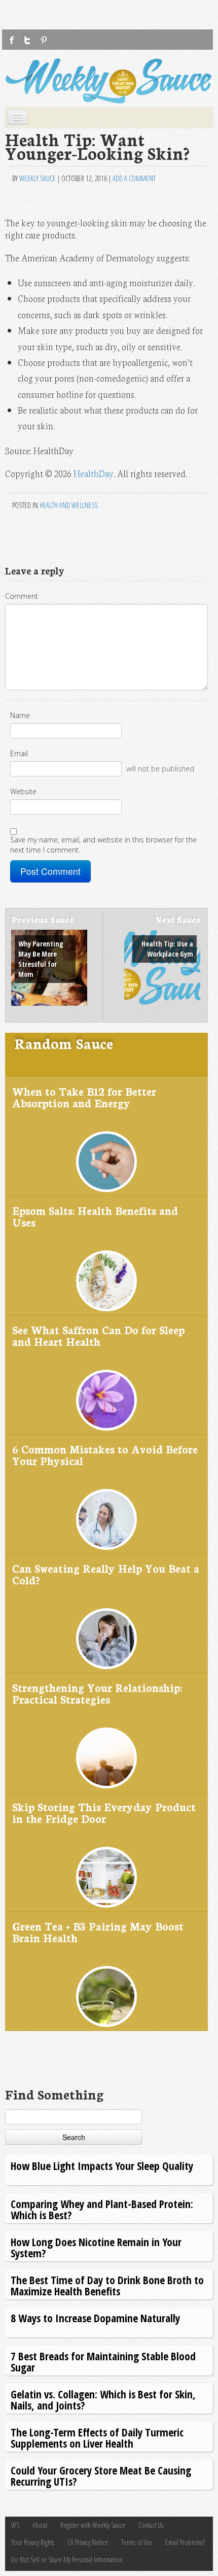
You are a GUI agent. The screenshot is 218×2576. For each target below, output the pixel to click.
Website (23, 791)
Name (20, 715)
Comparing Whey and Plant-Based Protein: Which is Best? (102, 2209)
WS (15, 2525)
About (40, 2525)
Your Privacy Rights (33, 2542)
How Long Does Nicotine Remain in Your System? (96, 2247)
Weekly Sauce (38, 178)
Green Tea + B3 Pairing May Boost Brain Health (98, 1932)
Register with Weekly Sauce (93, 2525)
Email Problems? (185, 2542)
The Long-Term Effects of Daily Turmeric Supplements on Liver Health (97, 2438)
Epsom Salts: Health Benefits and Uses (95, 1216)
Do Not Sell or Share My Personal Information (67, 2560)
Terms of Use (137, 2542)
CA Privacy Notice (88, 2542)
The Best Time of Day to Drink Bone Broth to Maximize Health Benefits (107, 2285)
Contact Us (151, 2525)
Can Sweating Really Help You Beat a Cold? (106, 1574)
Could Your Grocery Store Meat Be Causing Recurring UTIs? (101, 2476)
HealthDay (94, 473)
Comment (22, 596)
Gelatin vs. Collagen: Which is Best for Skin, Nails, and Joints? (103, 2400)
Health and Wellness (69, 505)
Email (19, 753)
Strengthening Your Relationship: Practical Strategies (97, 1693)
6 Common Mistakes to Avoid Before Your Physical (105, 1455)
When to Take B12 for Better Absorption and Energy (84, 1097)
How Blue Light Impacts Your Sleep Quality (102, 2166)
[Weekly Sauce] (109, 81)
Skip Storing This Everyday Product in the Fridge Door (104, 1812)
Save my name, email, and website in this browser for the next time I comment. (103, 845)
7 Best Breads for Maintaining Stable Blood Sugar (103, 2362)
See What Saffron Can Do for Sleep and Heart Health (98, 1335)
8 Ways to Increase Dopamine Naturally (95, 2318)
